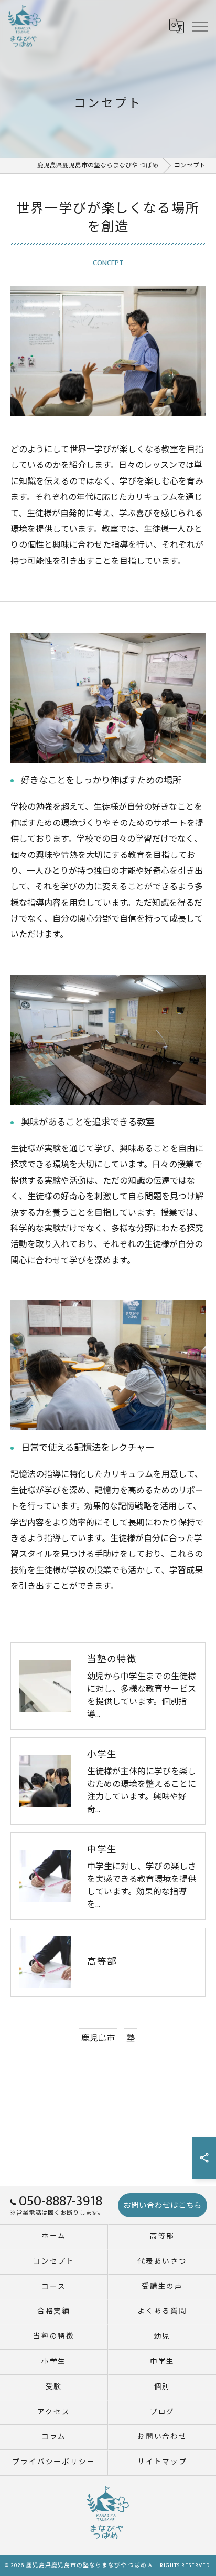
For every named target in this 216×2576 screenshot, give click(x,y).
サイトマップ (163, 2462)
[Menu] (200, 26)
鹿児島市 (98, 2039)
